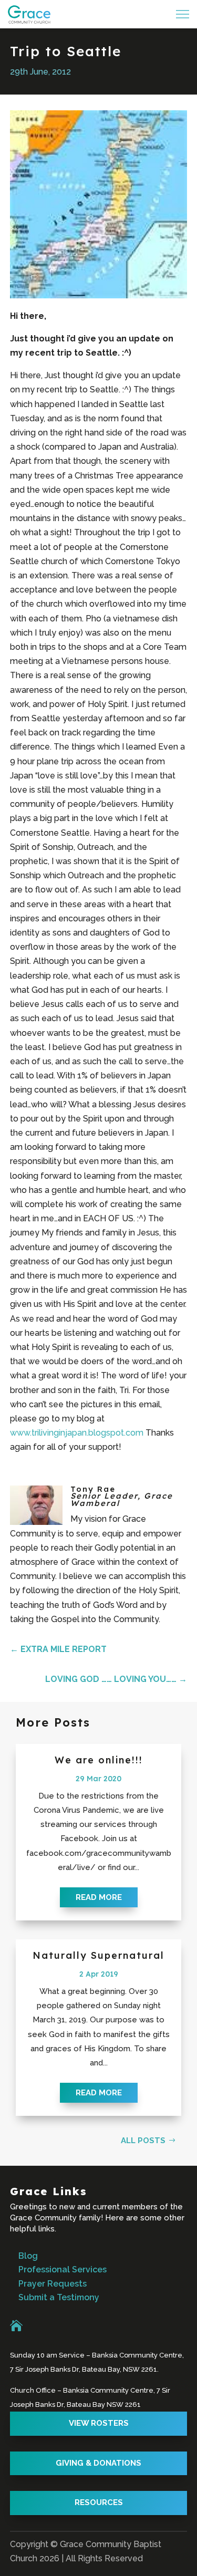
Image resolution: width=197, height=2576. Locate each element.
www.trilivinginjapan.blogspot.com (77, 1433)
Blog (28, 2256)
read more (99, 1897)
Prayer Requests (53, 2284)
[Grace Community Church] (29, 14)
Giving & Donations (98, 2463)
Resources (99, 2502)
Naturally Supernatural (98, 1955)
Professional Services (63, 2269)
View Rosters (99, 2423)
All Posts (143, 2141)
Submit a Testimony (59, 2297)
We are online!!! (99, 1760)
